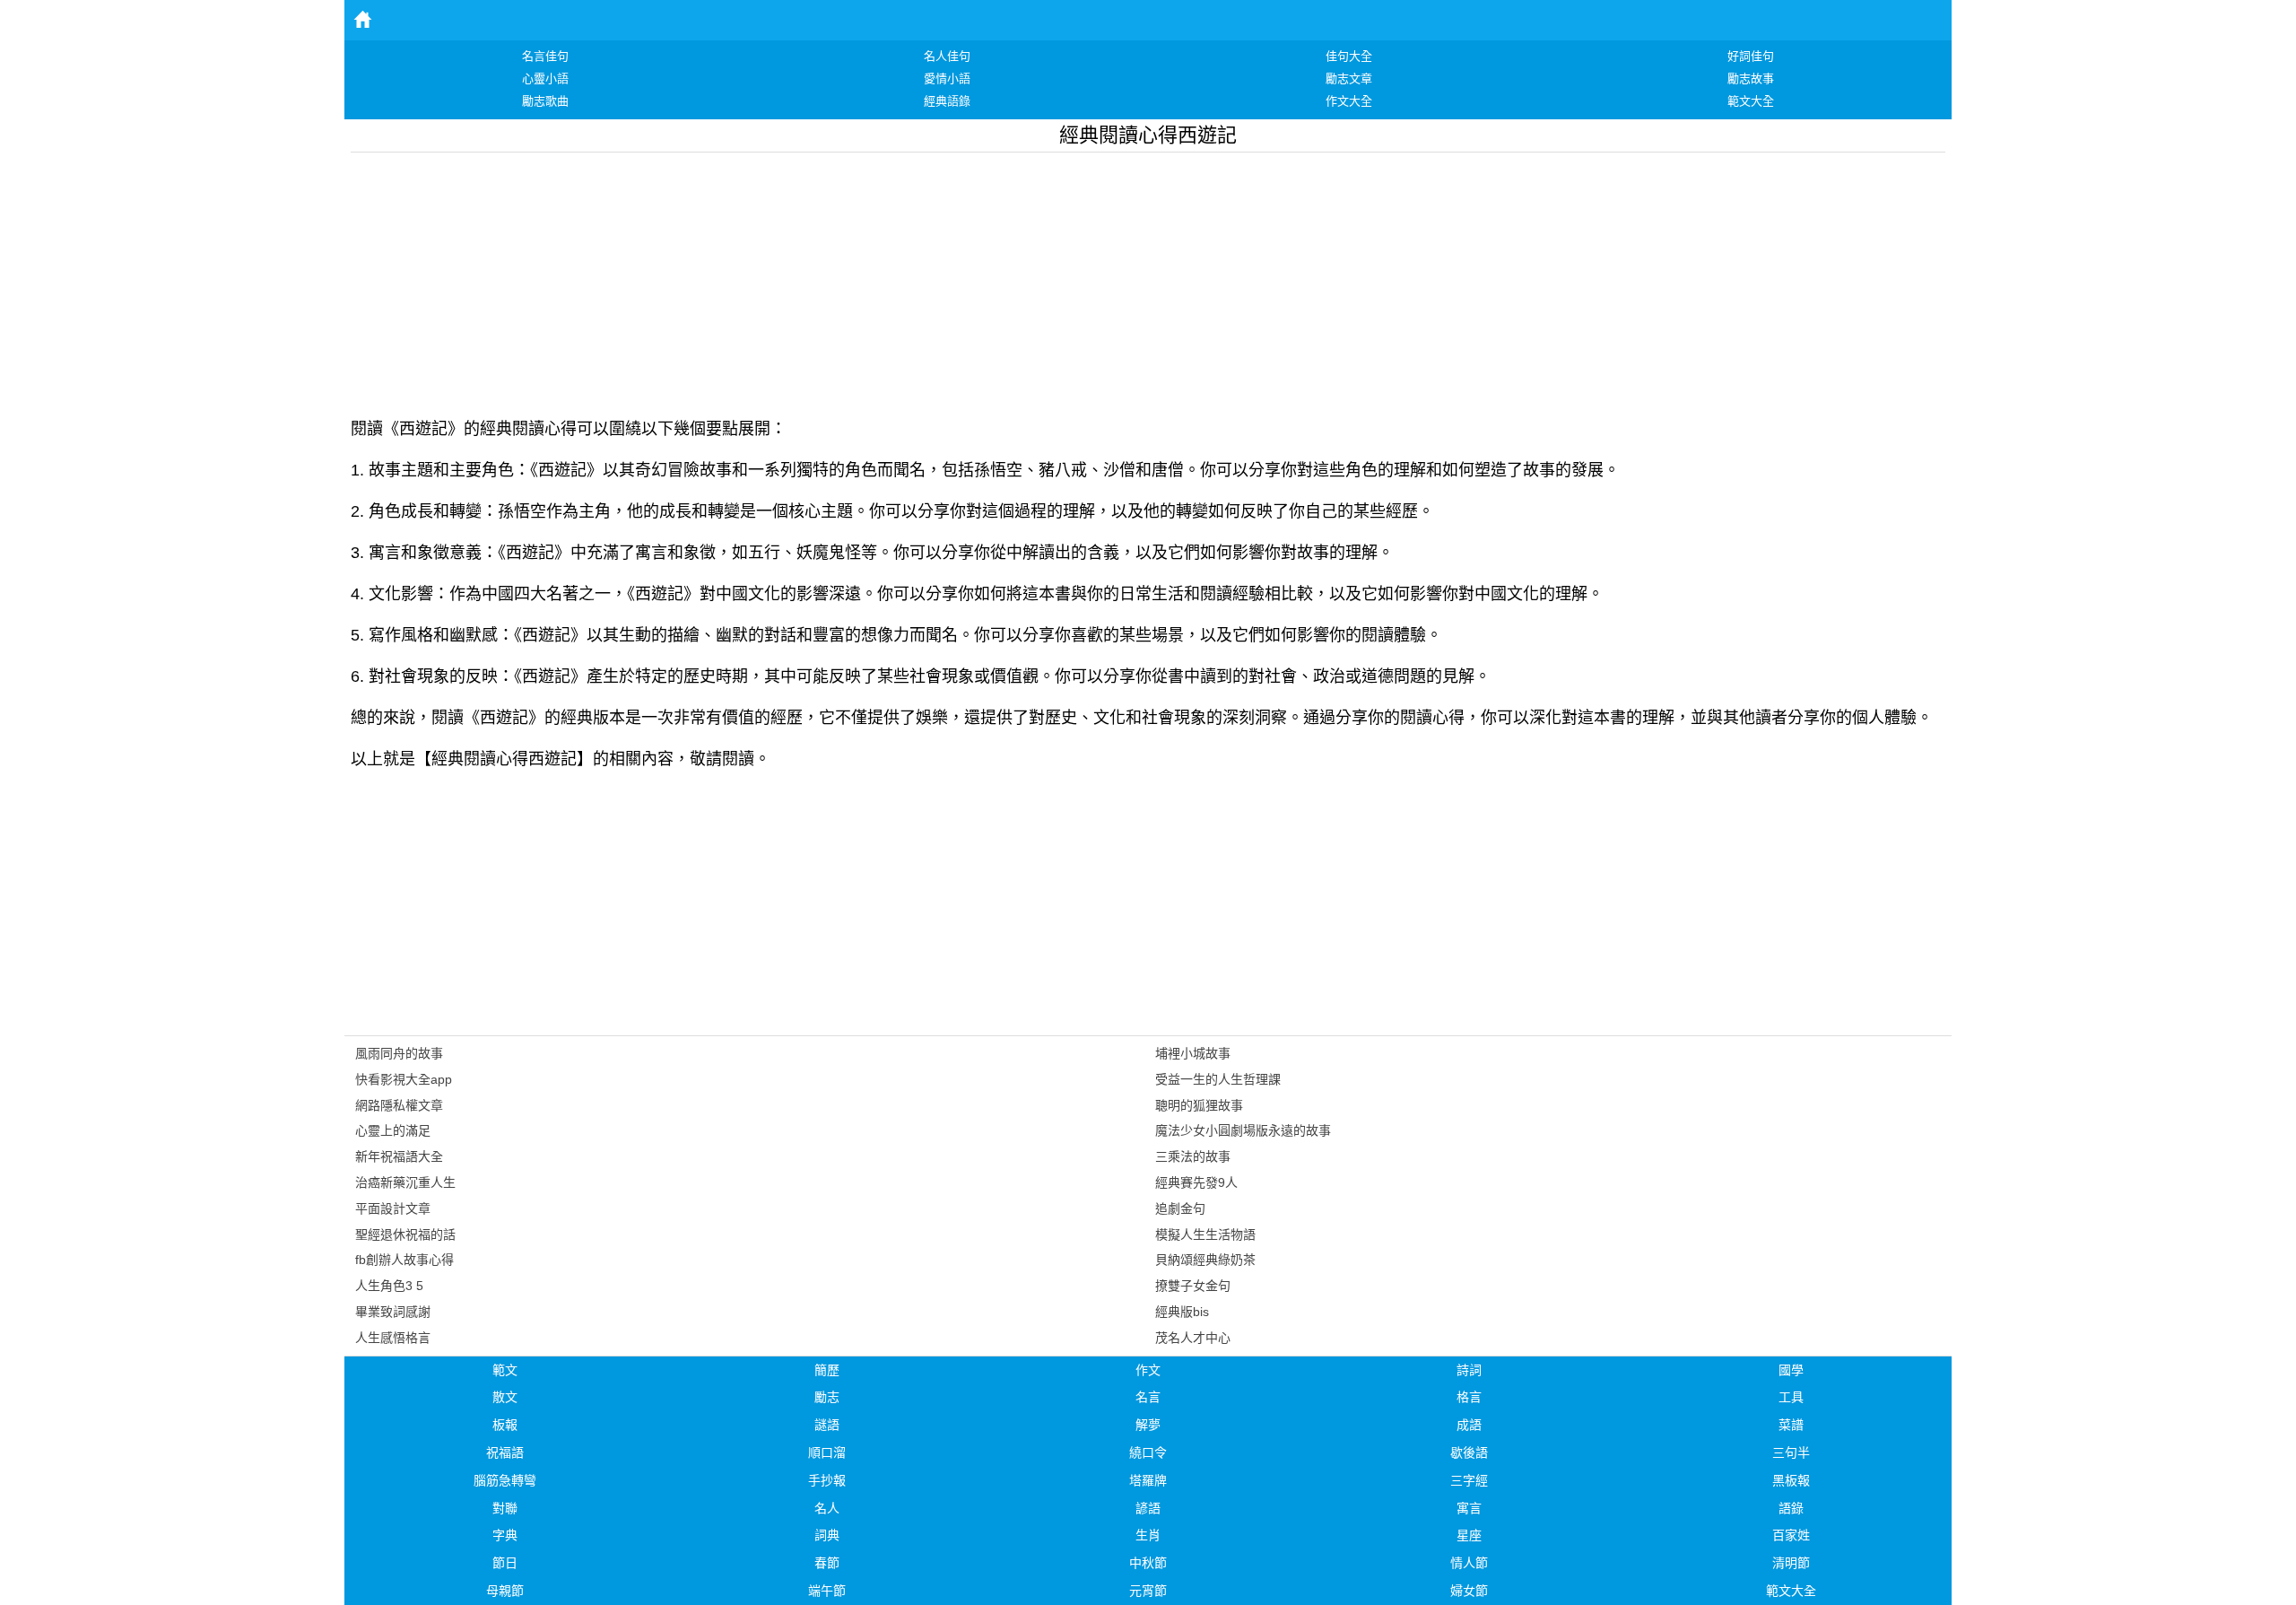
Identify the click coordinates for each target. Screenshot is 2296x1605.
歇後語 (1469, 1452)
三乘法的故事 (1193, 1156)
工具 (1791, 1397)
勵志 (827, 1397)
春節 (827, 1563)
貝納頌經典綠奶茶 (1205, 1260)
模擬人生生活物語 (1205, 1234)
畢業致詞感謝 (393, 1312)
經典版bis (1182, 1312)
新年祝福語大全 (399, 1156)
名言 (1148, 1397)
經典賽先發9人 (1196, 1182)
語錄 (1791, 1508)
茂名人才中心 (1193, 1338)
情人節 (1469, 1563)
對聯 (505, 1508)
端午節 (827, 1591)
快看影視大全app (404, 1079)
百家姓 (1791, 1535)
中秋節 (1148, 1563)
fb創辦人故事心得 (404, 1260)
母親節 (505, 1591)
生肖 (1148, 1535)
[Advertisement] (889, 278)
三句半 (1791, 1452)
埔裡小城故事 (1193, 1053)
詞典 (827, 1535)
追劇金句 (1180, 1208)
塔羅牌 (1148, 1480)
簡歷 (827, 1370)
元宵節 (1148, 1591)
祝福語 (505, 1452)
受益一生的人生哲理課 (1218, 1079)
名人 (827, 1508)
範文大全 (1791, 1591)
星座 (1469, 1535)
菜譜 (1791, 1425)
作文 (1148, 1370)
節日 (505, 1563)
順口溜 (827, 1452)
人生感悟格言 (393, 1338)
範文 (505, 1370)
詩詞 (1469, 1370)
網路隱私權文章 (399, 1105)
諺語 (1148, 1508)
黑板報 (1791, 1480)
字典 (505, 1535)
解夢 (1148, 1425)
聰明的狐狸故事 (1199, 1105)
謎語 (827, 1425)
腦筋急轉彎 (505, 1480)
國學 (1791, 1370)
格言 (1469, 1397)
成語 (1469, 1425)
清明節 (1791, 1563)
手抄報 (827, 1480)
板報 (505, 1425)
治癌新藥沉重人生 (405, 1182)
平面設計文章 (393, 1208)
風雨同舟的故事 (399, 1053)
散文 (505, 1397)
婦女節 (1469, 1591)
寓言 (1469, 1508)
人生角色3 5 (389, 1286)
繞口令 (1148, 1452)
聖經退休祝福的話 (405, 1234)
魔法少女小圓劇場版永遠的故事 (1243, 1130)
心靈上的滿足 (393, 1130)
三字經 (1469, 1480)
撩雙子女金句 (1193, 1286)
